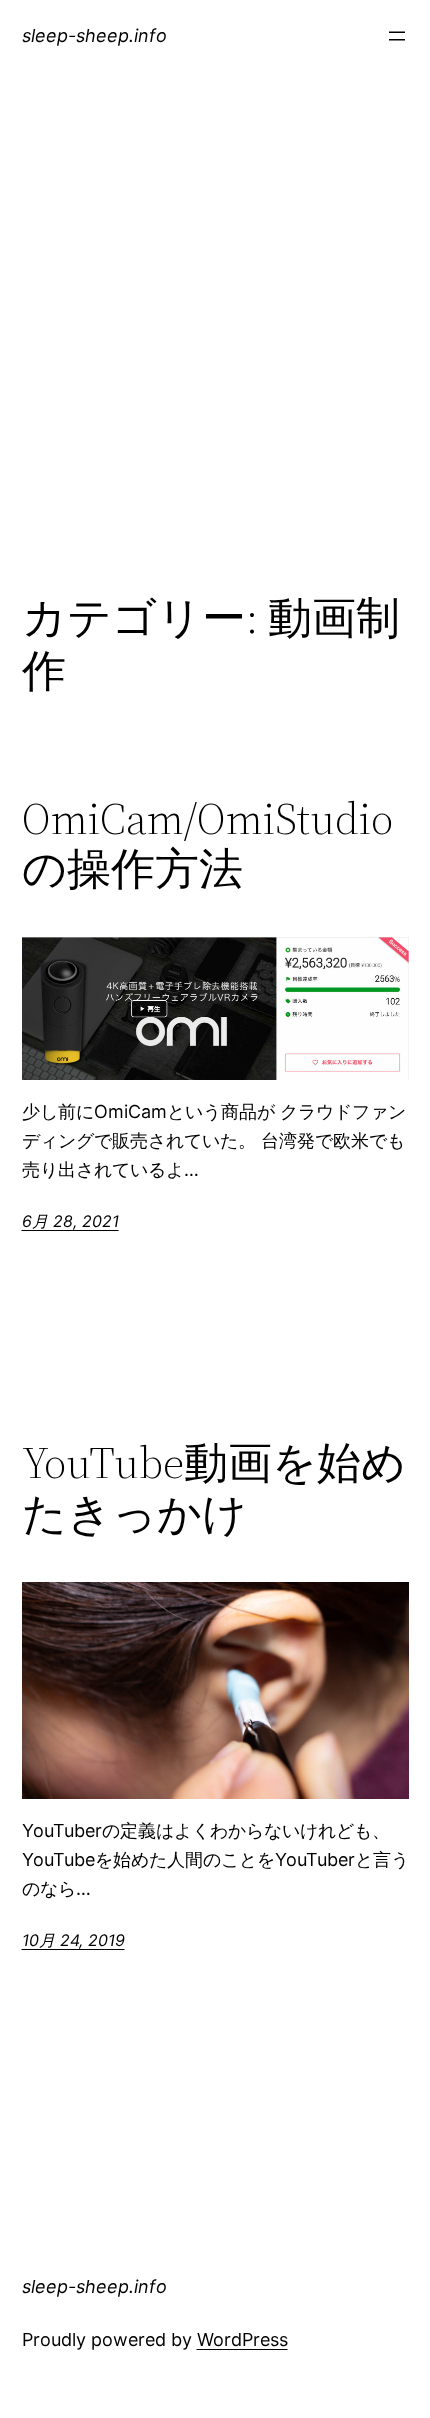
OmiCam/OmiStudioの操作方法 (207, 844)
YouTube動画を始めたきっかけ (214, 1488)
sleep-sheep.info (94, 35)
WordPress (242, 2339)
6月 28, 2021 (70, 1221)
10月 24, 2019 (73, 1940)
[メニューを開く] (397, 36)
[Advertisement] (215, 353)
